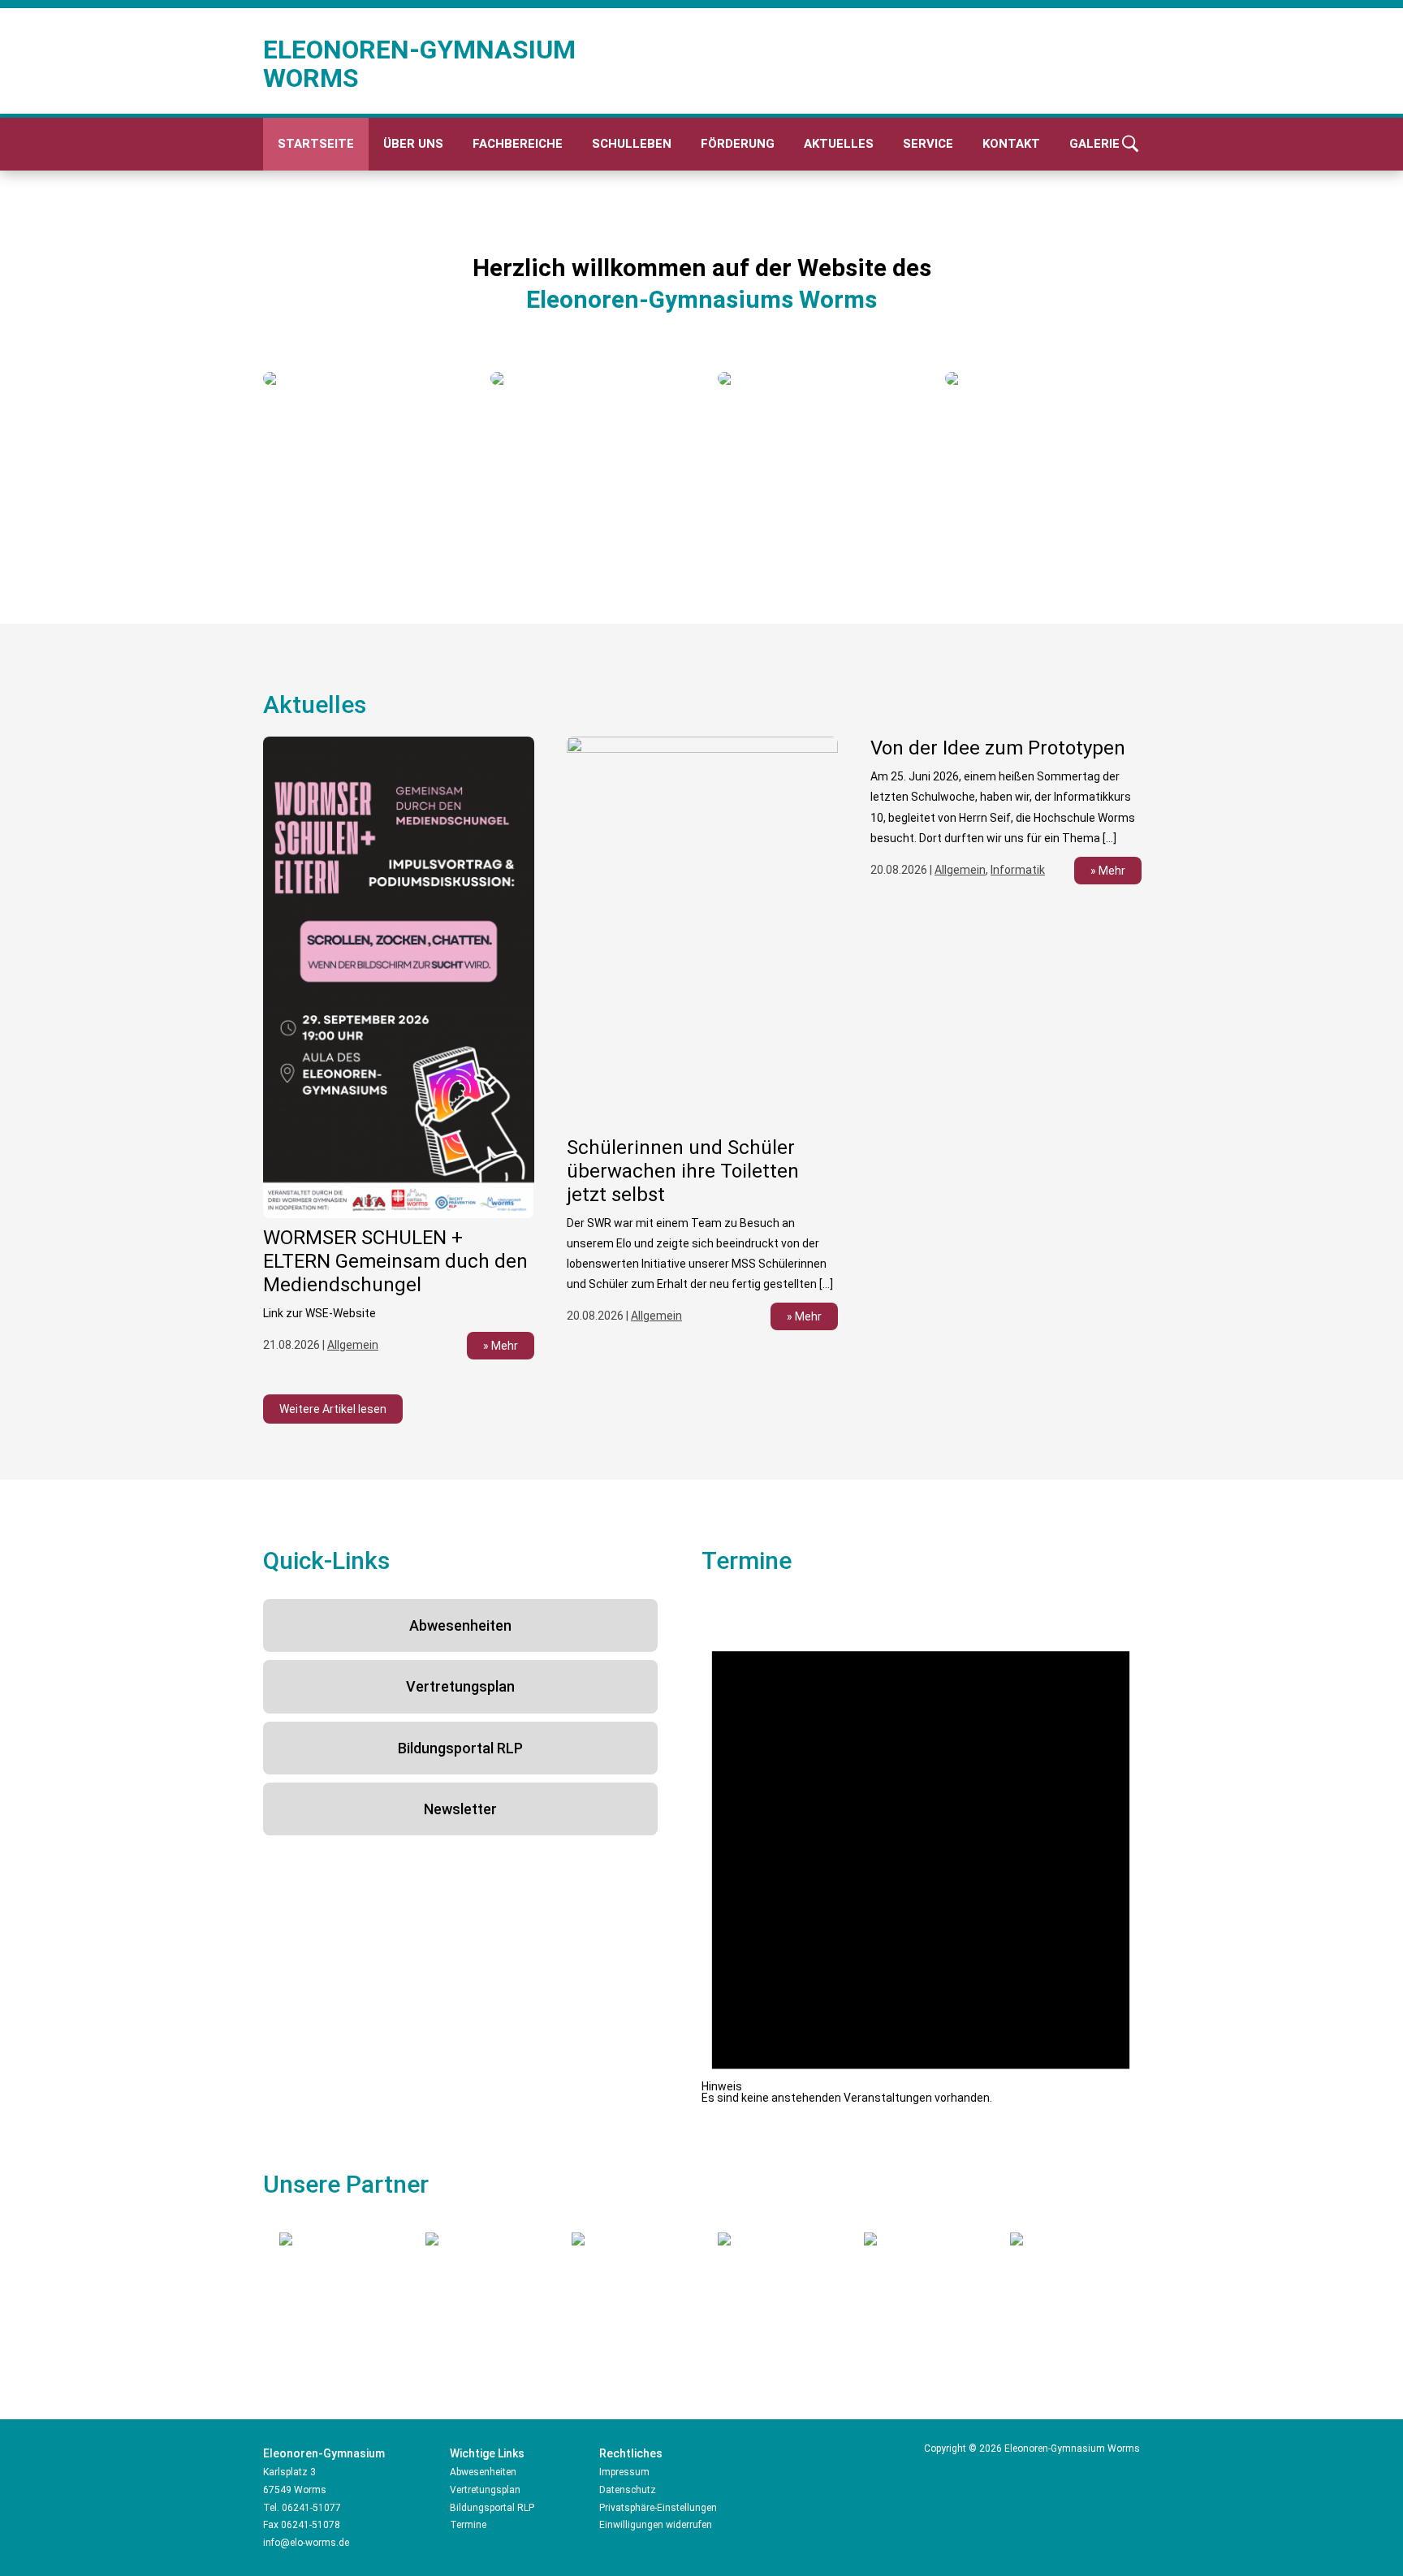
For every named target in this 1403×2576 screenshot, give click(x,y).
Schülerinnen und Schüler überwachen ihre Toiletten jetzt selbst (683, 1171)
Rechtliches (631, 2453)
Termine (468, 2525)
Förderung (738, 144)
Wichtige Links (487, 2453)
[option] (360, 378)
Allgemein (353, 1345)
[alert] (921, 1851)
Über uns (413, 144)
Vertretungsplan (460, 1686)
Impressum (624, 2472)
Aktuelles (839, 144)
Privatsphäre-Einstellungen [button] (658, 2508)
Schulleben (632, 144)
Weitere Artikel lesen (333, 1409)
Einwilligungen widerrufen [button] (656, 2525)
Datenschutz (628, 2490)
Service (928, 144)
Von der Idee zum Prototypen (998, 748)
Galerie (1094, 144)
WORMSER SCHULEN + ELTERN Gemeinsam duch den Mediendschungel (395, 1261)
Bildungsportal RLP (460, 1748)
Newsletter (460, 1809)
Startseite (316, 144)
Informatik (1018, 870)
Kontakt (1011, 144)
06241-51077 (311, 2508)
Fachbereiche (518, 144)
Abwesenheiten (460, 1625)
